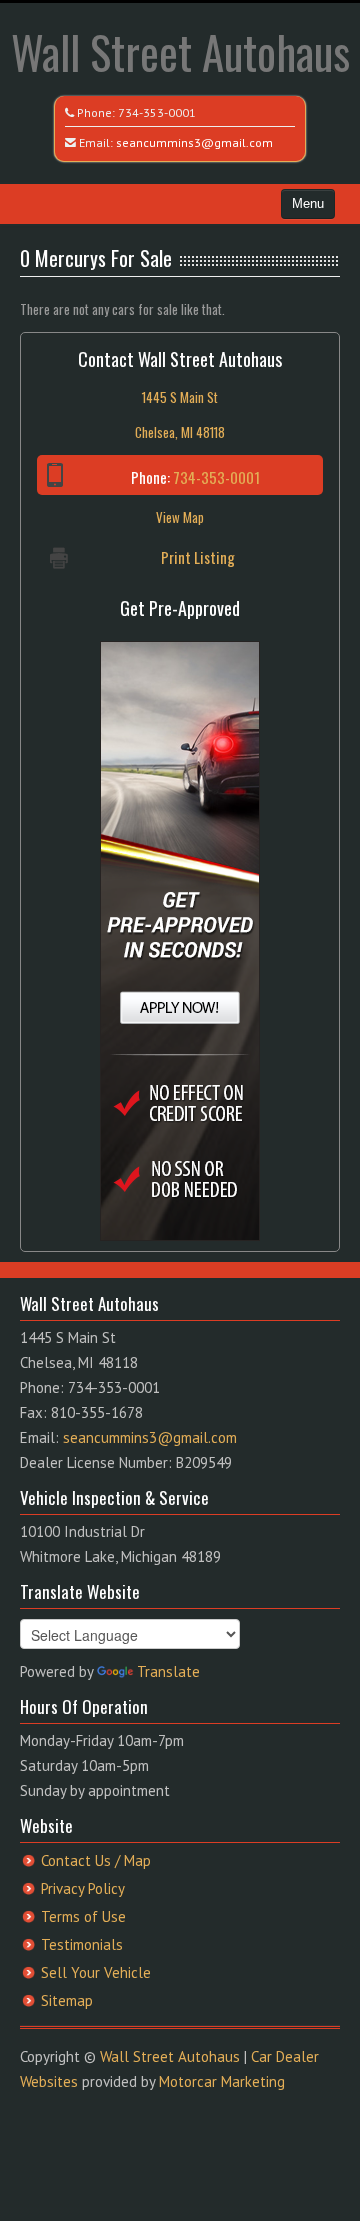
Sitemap (67, 2000)
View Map (180, 517)
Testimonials (82, 1944)
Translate (168, 1671)
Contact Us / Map (96, 1860)
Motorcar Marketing (222, 2081)
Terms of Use (83, 1916)
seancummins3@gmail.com (194, 142)
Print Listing (198, 557)
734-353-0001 (157, 112)
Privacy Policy (83, 1888)
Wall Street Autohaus (180, 51)
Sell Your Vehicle (96, 1972)
